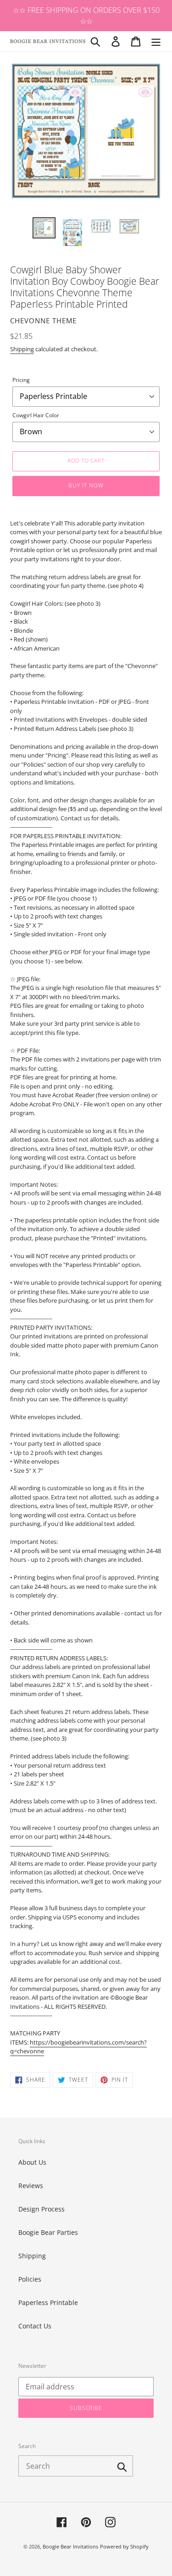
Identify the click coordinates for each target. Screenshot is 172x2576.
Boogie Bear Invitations (70, 2546)
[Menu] (156, 41)
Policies (30, 2279)
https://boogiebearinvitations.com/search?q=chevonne (78, 2047)
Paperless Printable (48, 2302)
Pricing (21, 380)
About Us (32, 2162)
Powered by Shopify (124, 2546)
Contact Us (35, 2326)
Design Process (42, 2209)
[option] (44, 228)
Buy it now (86, 485)
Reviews (31, 2186)
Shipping (22, 349)
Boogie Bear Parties (48, 2232)
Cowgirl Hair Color (36, 415)
